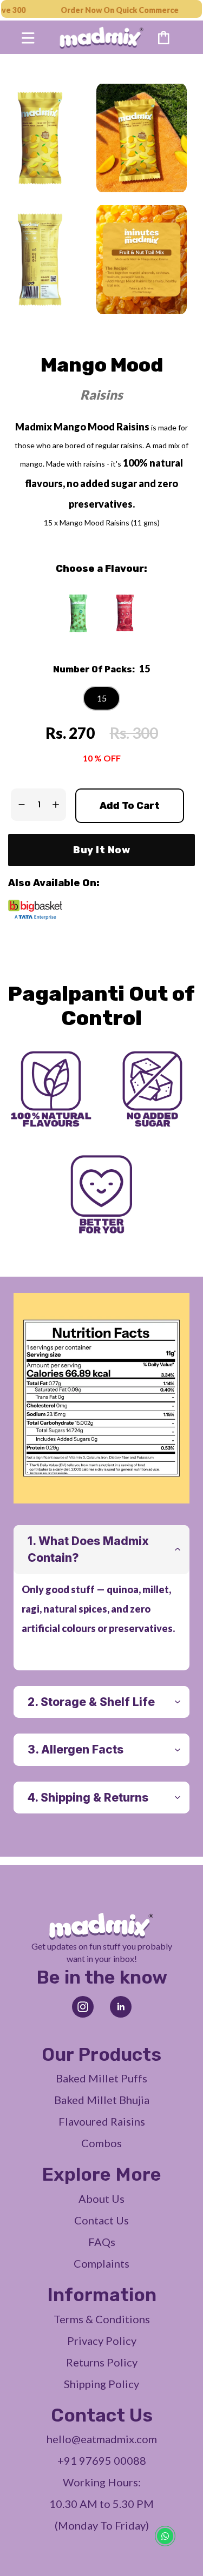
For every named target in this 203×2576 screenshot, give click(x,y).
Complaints (101, 2263)
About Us (101, 2199)
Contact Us (101, 2220)
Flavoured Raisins (102, 2121)
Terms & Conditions (102, 2319)
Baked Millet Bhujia (102, 2100)
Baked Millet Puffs (101, 2078)
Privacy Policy (102, 2341)
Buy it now (101, 850)
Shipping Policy (101, 2384)
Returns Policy (102, 2362)
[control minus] (19, 805)
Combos (101, 2143)
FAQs (102, 2242)
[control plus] (58, 805)
